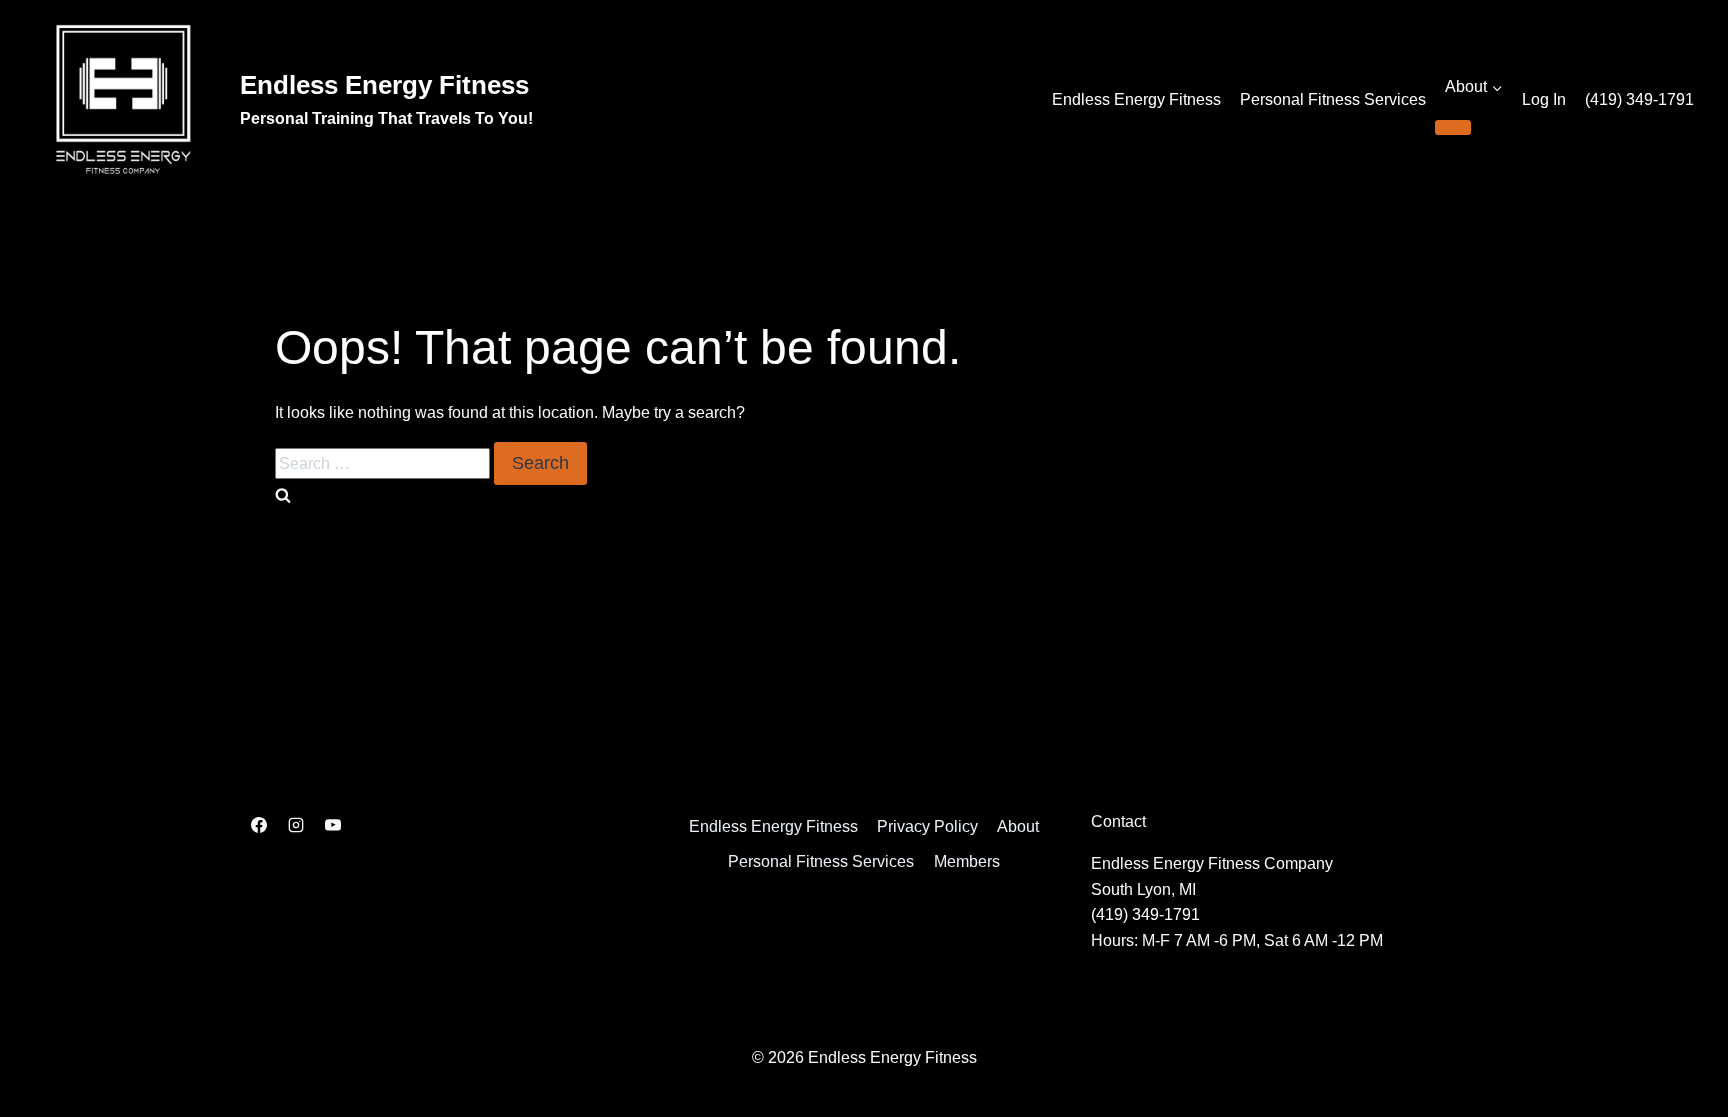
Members (967, 861)
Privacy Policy (927, 826)
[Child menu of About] (1453, 127)
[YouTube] (333, 825)
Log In (1544, 99)
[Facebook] (259, 825)
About (1018, 826)
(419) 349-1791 (1639, 99)
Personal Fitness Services (1333, 99)
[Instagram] (296, 825)
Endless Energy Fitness (1136, 99)
